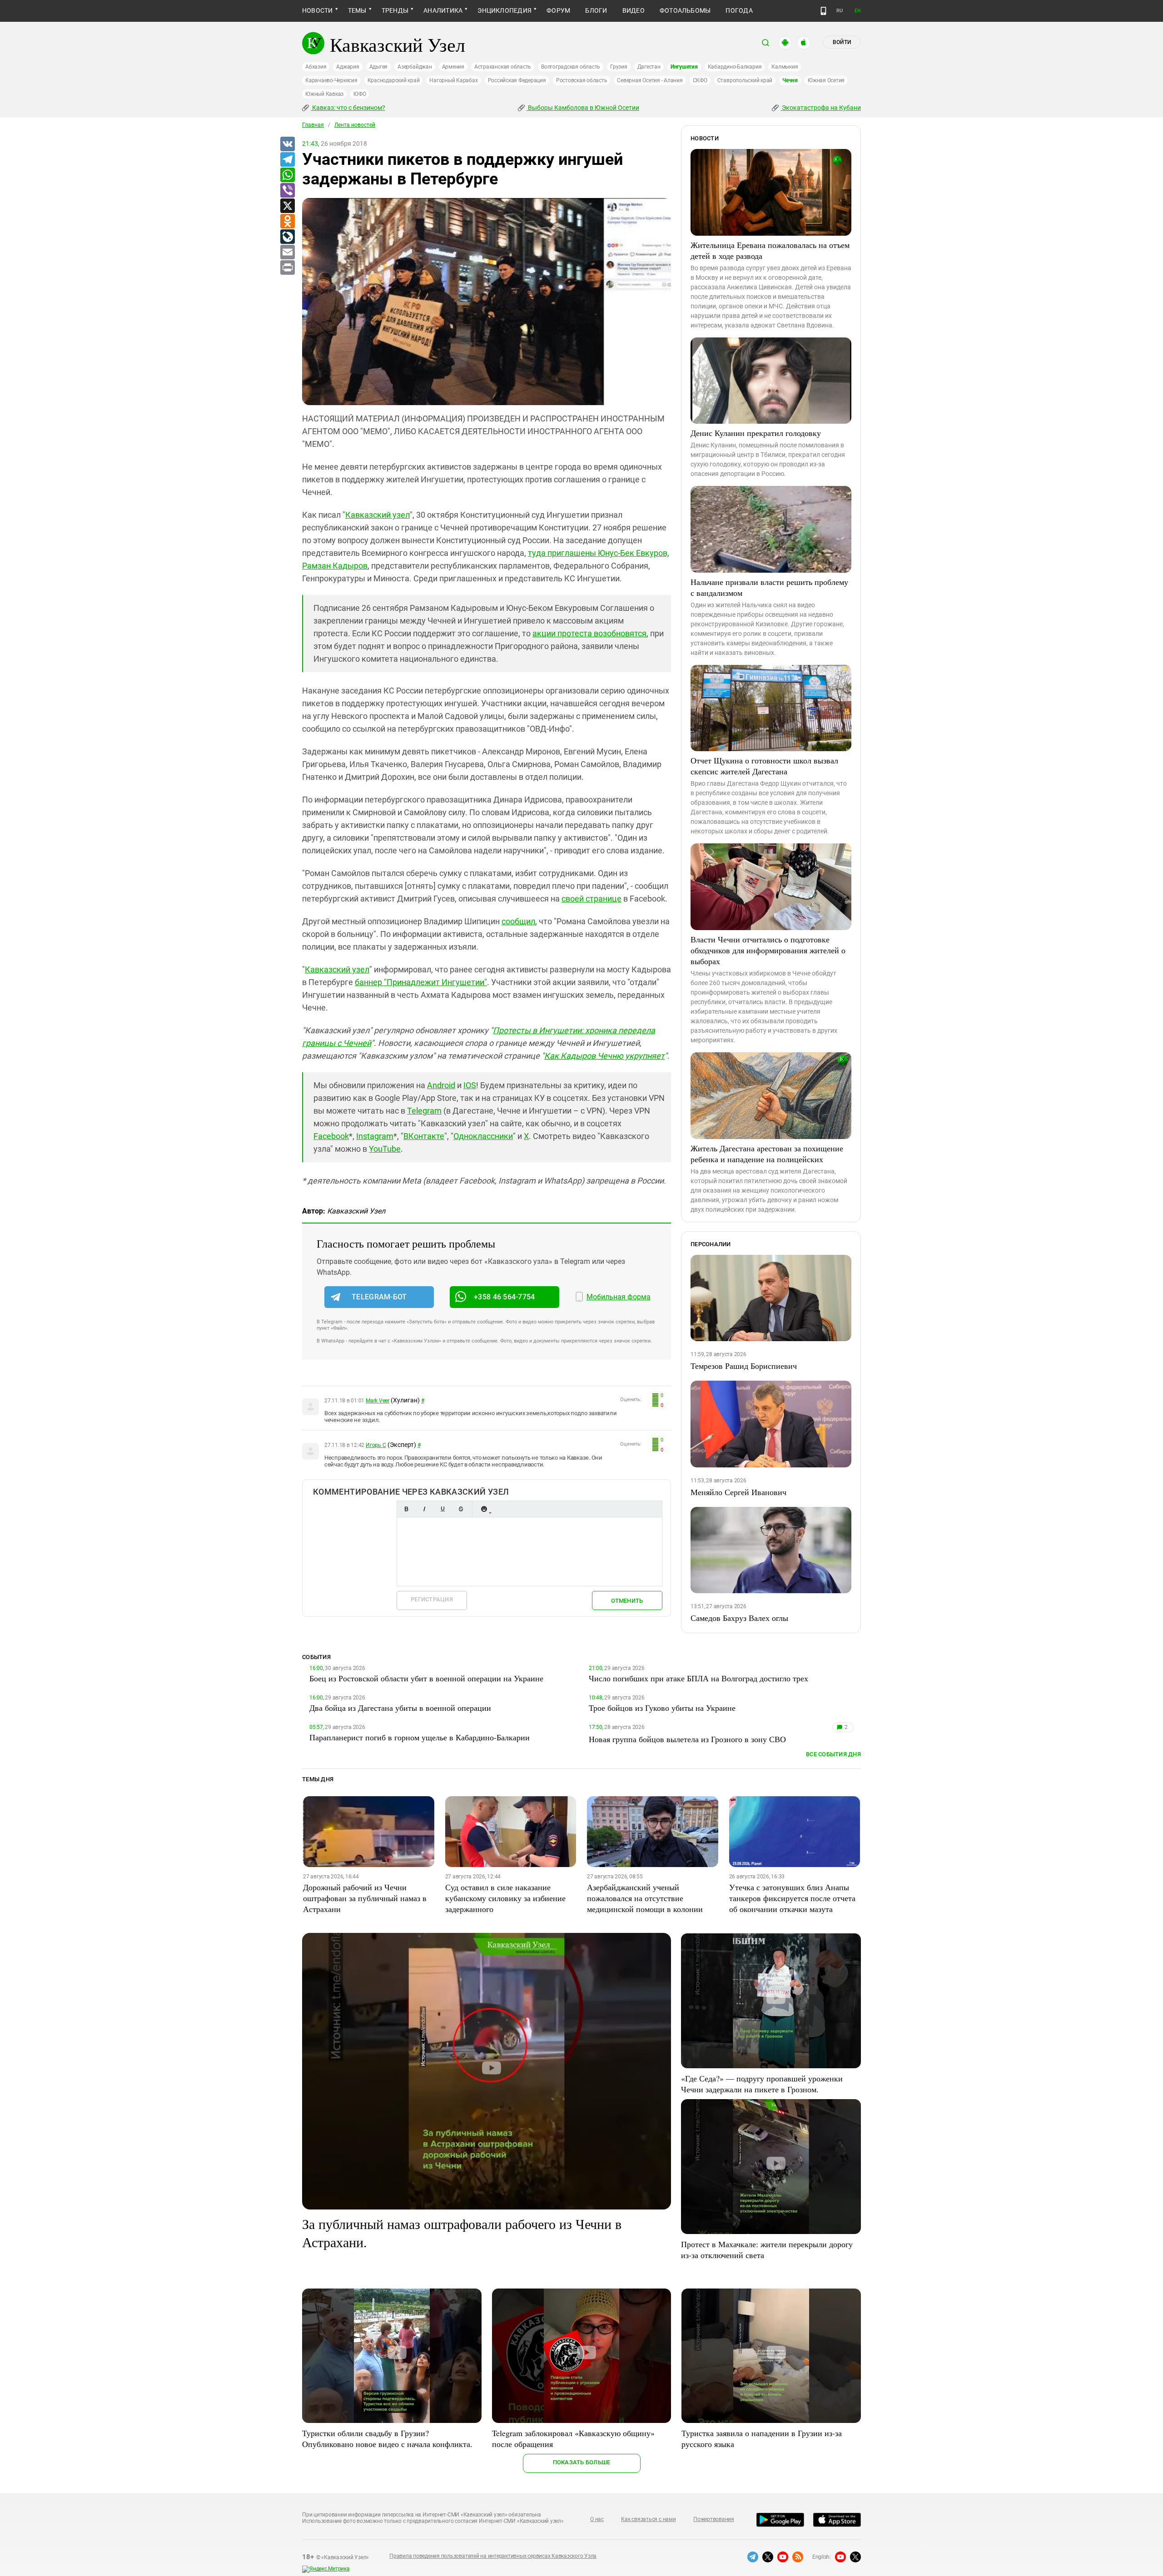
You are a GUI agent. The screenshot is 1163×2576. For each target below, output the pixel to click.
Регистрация (432, 1599)
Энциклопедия (504, 10)
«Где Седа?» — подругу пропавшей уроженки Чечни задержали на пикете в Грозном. (762, 2084)
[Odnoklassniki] (287, 222)
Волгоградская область (571, 67)
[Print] (287, 268)
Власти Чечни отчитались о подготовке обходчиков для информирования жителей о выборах (768, 950)
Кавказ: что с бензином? (348, 108)
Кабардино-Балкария (735, 67)
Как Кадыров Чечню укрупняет (604, 1056)
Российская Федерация (517, 80)
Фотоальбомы (685, 10)
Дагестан (649, 67)
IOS (470, 1085)
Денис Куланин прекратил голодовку (756, 433)
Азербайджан (415, 67)
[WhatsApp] (287, 175)
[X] (287, 206)
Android (441, 1085)
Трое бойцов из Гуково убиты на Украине (662, 1708)
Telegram (424, 1111)
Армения (453, 67)
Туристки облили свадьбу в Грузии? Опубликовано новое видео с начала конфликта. (387, 2438)
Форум (558, 10)
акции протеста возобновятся (589, 633)
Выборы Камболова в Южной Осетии (583, 108)
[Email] (287, 253)
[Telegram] (287, 160)
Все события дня (833, 1754)
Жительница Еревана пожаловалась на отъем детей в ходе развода (770, 250)
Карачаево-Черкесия (331, 80)
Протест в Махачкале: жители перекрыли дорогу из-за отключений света (767, 2249)
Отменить (627, 1601)
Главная (313, 125)
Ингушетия (684, 67)
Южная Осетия (826, 80)
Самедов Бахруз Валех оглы (739, 1618)
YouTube (385, 1149)
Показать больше (582, 2462)
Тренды (395, 10)
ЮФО (360, 94)
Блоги (596, 10)
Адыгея (379, 67)
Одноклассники (483, 1136)
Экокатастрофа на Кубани (821, 108)
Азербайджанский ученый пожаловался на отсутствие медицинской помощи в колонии (645, 1898)
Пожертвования (714, 2519)
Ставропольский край (745, 80)
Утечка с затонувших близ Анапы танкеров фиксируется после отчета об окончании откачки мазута (792, 1898)
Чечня (790, 80)
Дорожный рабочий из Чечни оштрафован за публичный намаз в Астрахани (365, 1898)
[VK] (287, 144)
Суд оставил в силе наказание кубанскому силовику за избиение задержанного (505, 1898)
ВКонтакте (424, 1136)
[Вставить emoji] (484, 1509)
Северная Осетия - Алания (650, 80)
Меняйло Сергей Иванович (738, 1492)
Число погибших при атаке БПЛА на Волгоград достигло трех (698, 1678)
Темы (357, 10)
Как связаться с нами (648, 2519)
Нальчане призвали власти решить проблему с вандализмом (769, 587)
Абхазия (316, 67)
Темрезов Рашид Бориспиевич (744, 1366)
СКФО (700, 80)
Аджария (348, 67)
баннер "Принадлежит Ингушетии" (421, 982)
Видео (634, 10)
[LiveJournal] (287, 237)
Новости (318, 10)
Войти (842, 42)
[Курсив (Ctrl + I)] (424, 1509)
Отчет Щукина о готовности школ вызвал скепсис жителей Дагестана (764, 766)
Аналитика (443, 10)
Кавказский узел (378, 515)
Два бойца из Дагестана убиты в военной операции (400, 1708)
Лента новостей (355, 125)
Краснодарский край (394, 80)
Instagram (375, 1136)
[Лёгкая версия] (823, 11)
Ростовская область (582, 80)
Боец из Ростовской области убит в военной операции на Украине (426, 1678)
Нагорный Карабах (453, 80)
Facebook (331, 1136)
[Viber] (287, 191)
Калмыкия (785, 67)
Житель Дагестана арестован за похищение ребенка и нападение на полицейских (767, 1154)
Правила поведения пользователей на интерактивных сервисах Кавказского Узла (493, 2556)
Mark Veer (378, 1401)
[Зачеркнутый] (461, 1509)
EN (858, 11)
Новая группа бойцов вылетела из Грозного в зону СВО (687, 1739)
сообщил (518, 921)
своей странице (591, 899)
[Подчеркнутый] (442, 1509)
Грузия (619, 67)
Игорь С (376, 1445)
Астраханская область (503, 67)
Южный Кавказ (324, 94)
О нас (597, 2519)
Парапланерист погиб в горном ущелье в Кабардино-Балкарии (420, 1737)
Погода (739, 10)
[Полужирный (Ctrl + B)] (406, 1509)
